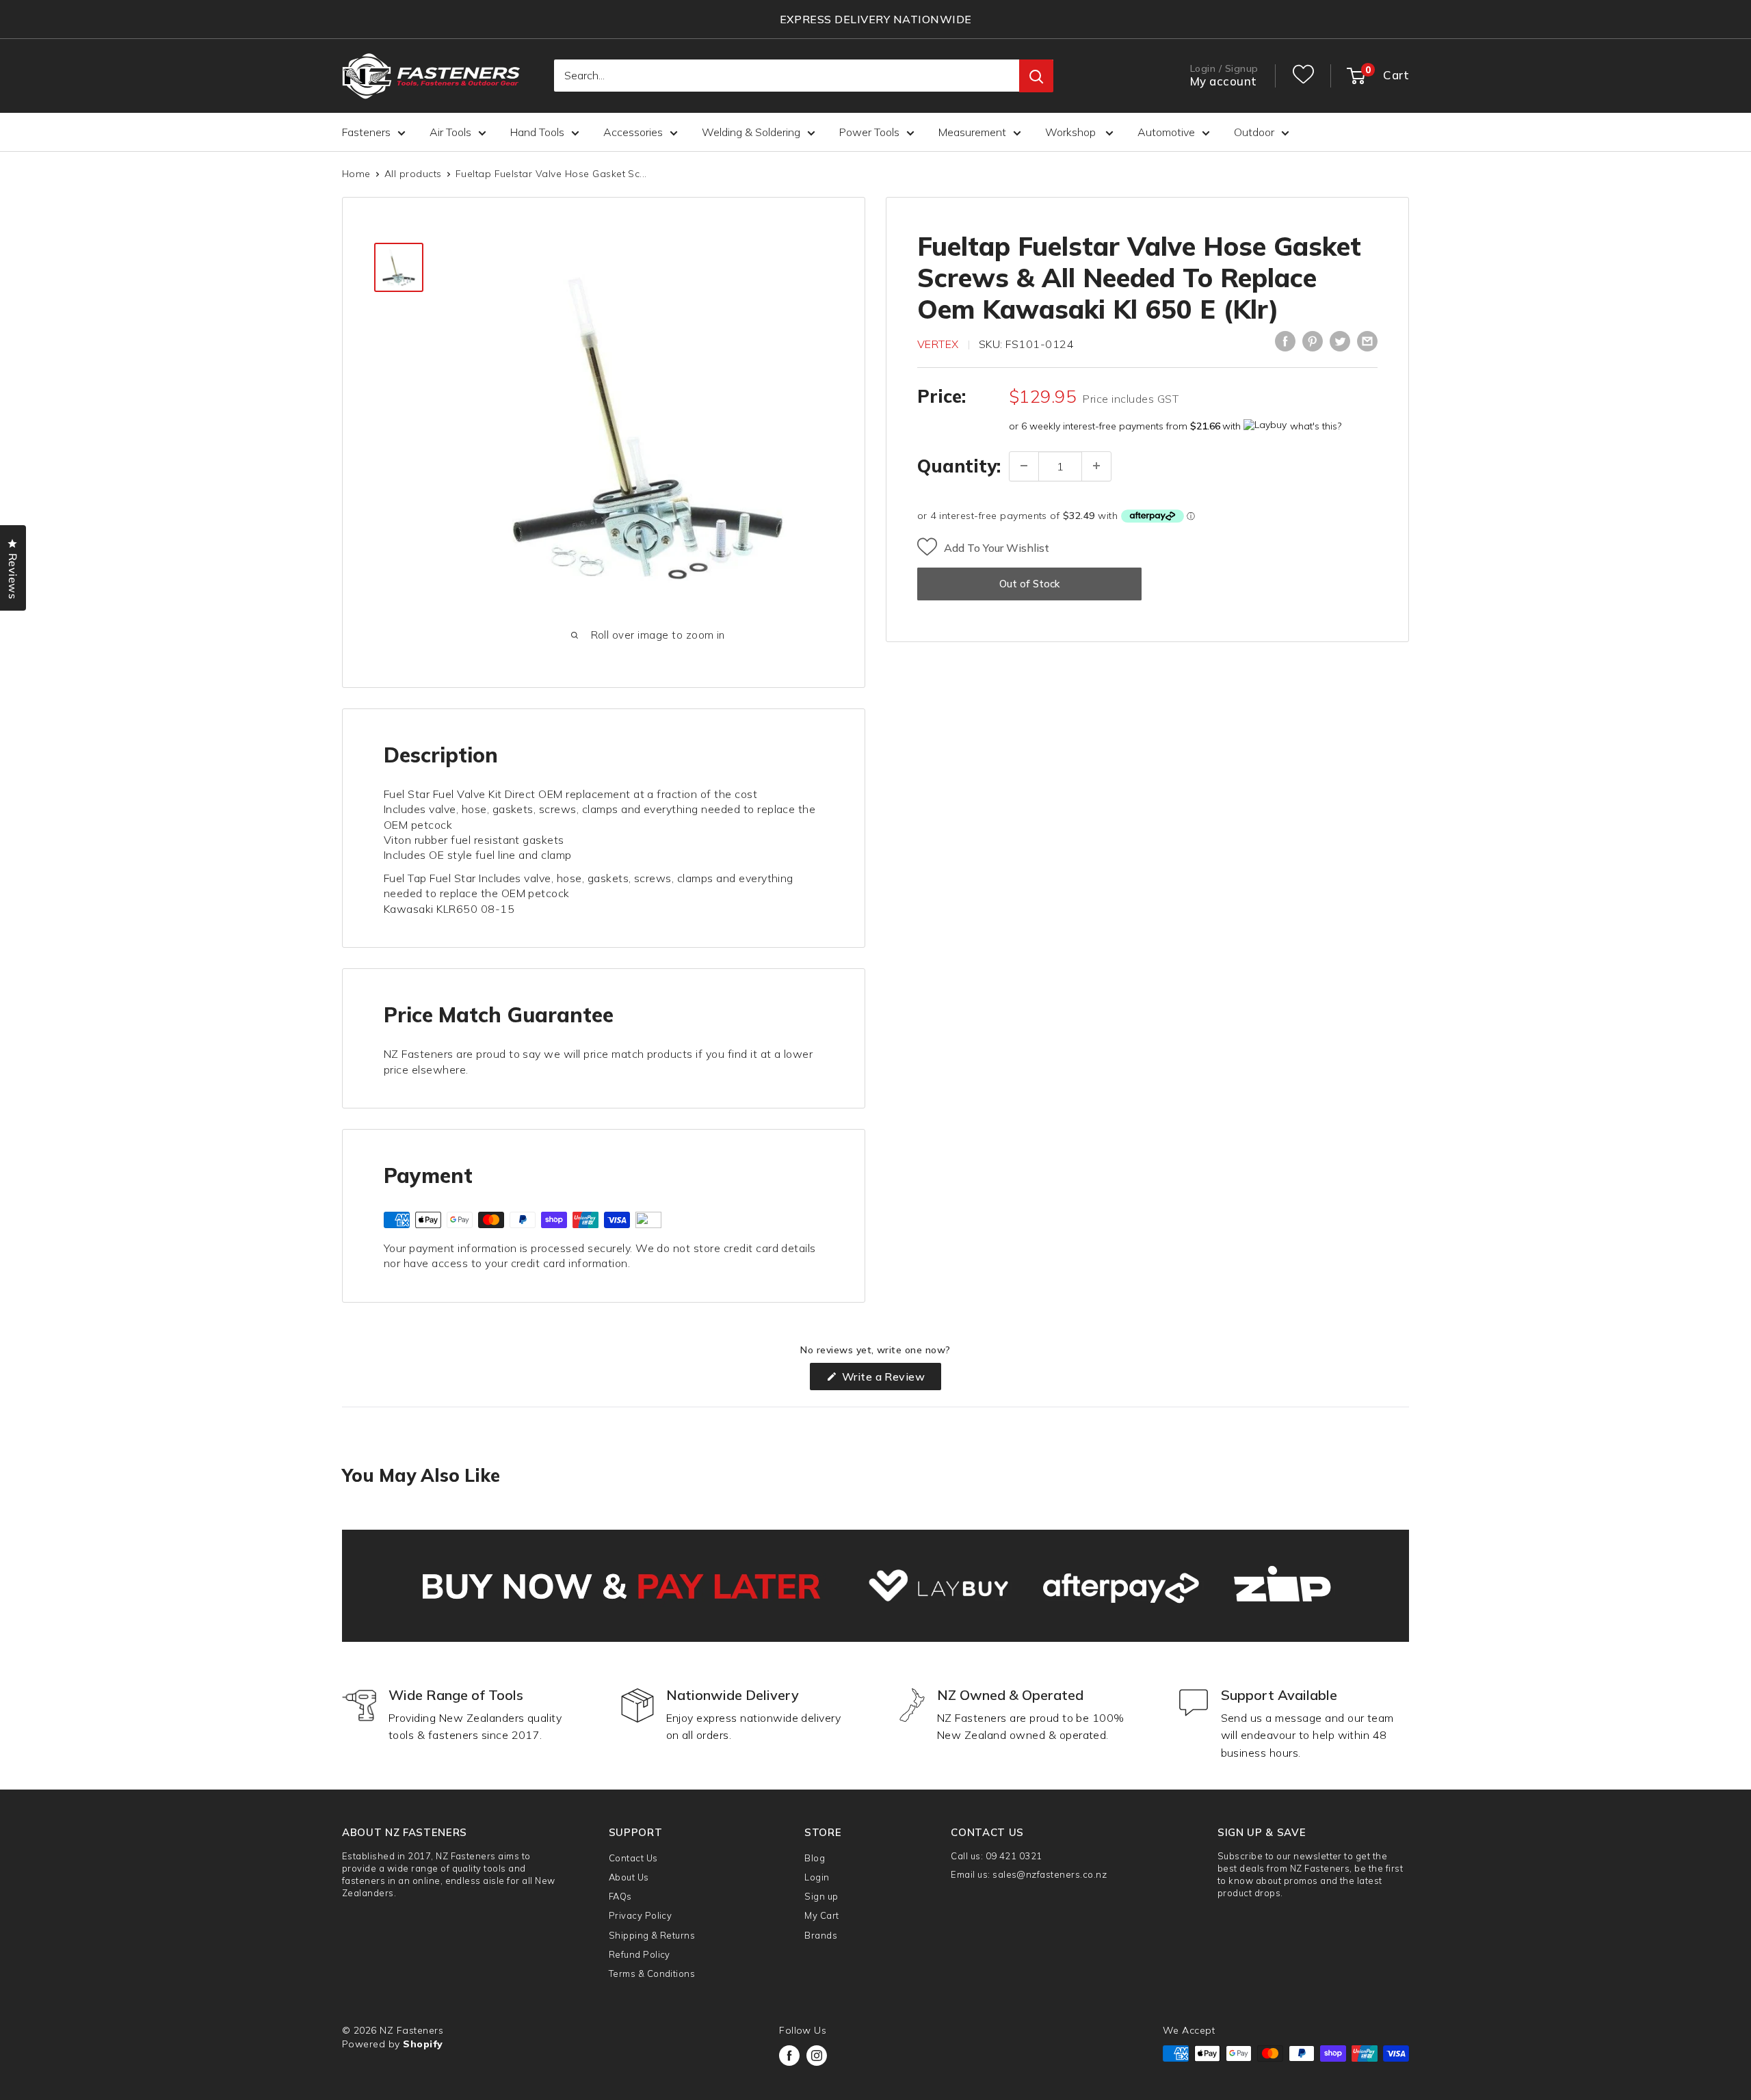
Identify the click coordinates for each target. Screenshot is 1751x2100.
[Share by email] (1367, 341)
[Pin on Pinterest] (1313, 341)
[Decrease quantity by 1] (1024, 466)
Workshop (1072, 132)
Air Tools (450, 132)
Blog (815, 1858)
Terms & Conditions (652, 1973)
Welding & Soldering (751, 132)
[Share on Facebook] (1285, 341)
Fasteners (366, 132)
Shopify (423, 2044)
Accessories (633, 132)
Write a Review (890, 1380)
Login (817, 1877)
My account (1224, 82)
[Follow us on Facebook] (789, 2056)
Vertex (938, 344)
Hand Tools (537, 132)
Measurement (972, 132)
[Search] (1036, 77)
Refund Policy (640, 1954)
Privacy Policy (641, 1915)
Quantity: (959, 465)
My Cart (821, 1915)
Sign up (821, 1896)
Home (356, 174)
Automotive (1166, 132)
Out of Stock (1029, 583)
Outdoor (1254, 132)
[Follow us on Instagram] (817, 2056)
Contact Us (633, 1858)
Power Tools (869, 132)
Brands (821, 1935)
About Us (629, 1877)
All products (413, 174)
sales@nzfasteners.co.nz (1050, 1874)
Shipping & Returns (652, 1935)
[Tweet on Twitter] (1340, 341)
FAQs (620, 1896)
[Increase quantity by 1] (1096, 466)
